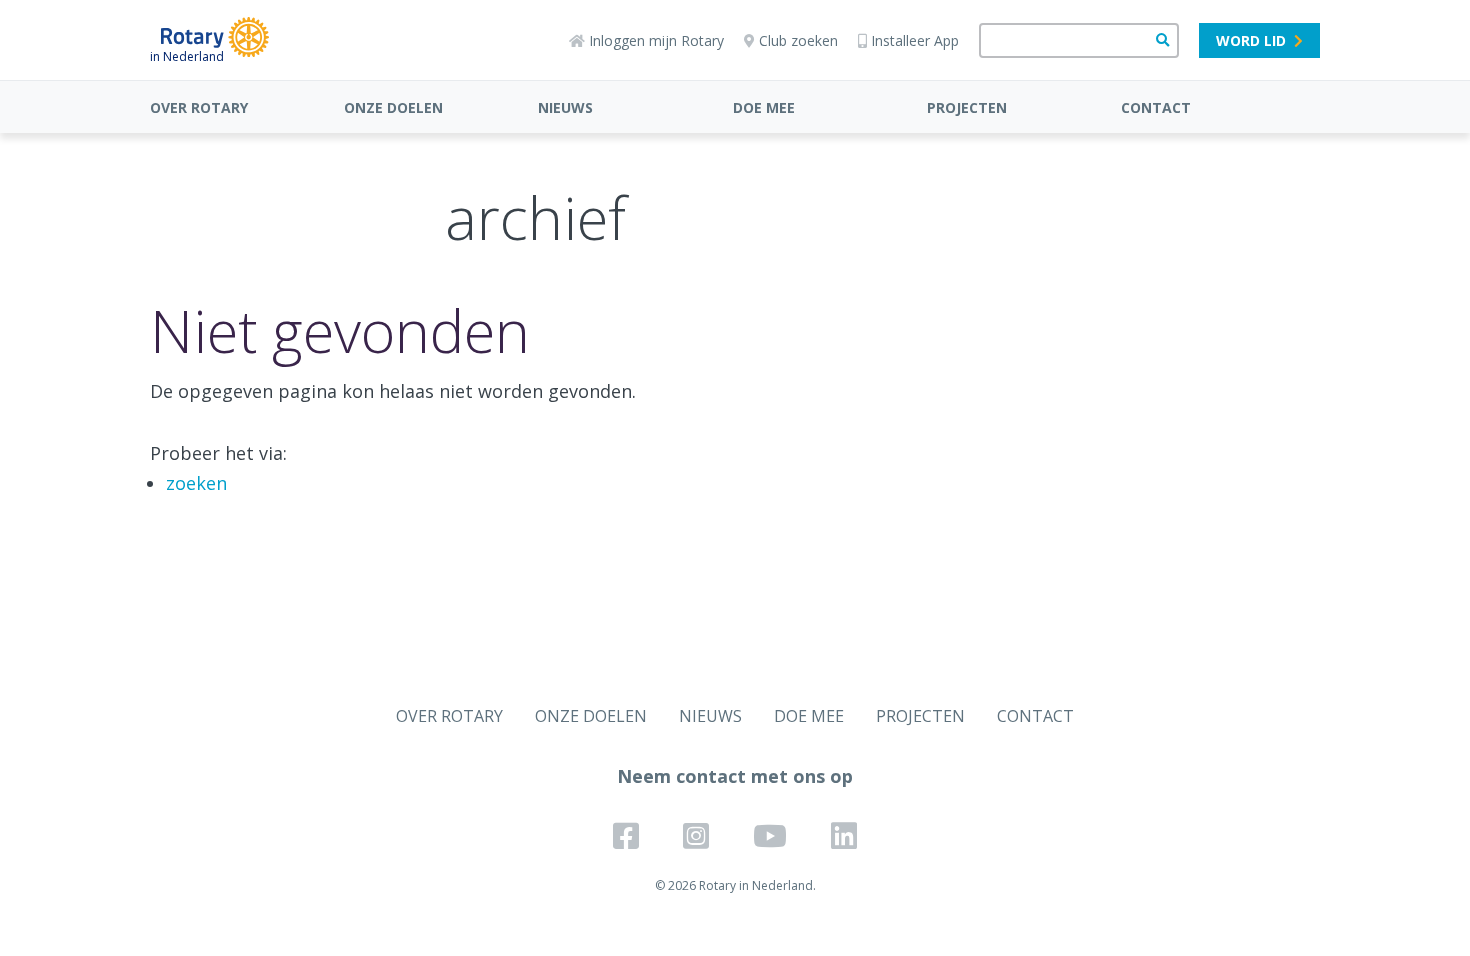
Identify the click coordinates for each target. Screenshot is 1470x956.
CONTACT (1156, 107)
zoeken (196, 483)
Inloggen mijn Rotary (656, 40)
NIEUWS (565, 107)
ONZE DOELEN (393, 107)
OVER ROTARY (199, 107)
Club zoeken (798, 40)
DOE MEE (764, 107)
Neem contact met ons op (735, 776)
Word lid (1251, 40)
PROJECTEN (967, 107)
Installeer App (915, 40)
